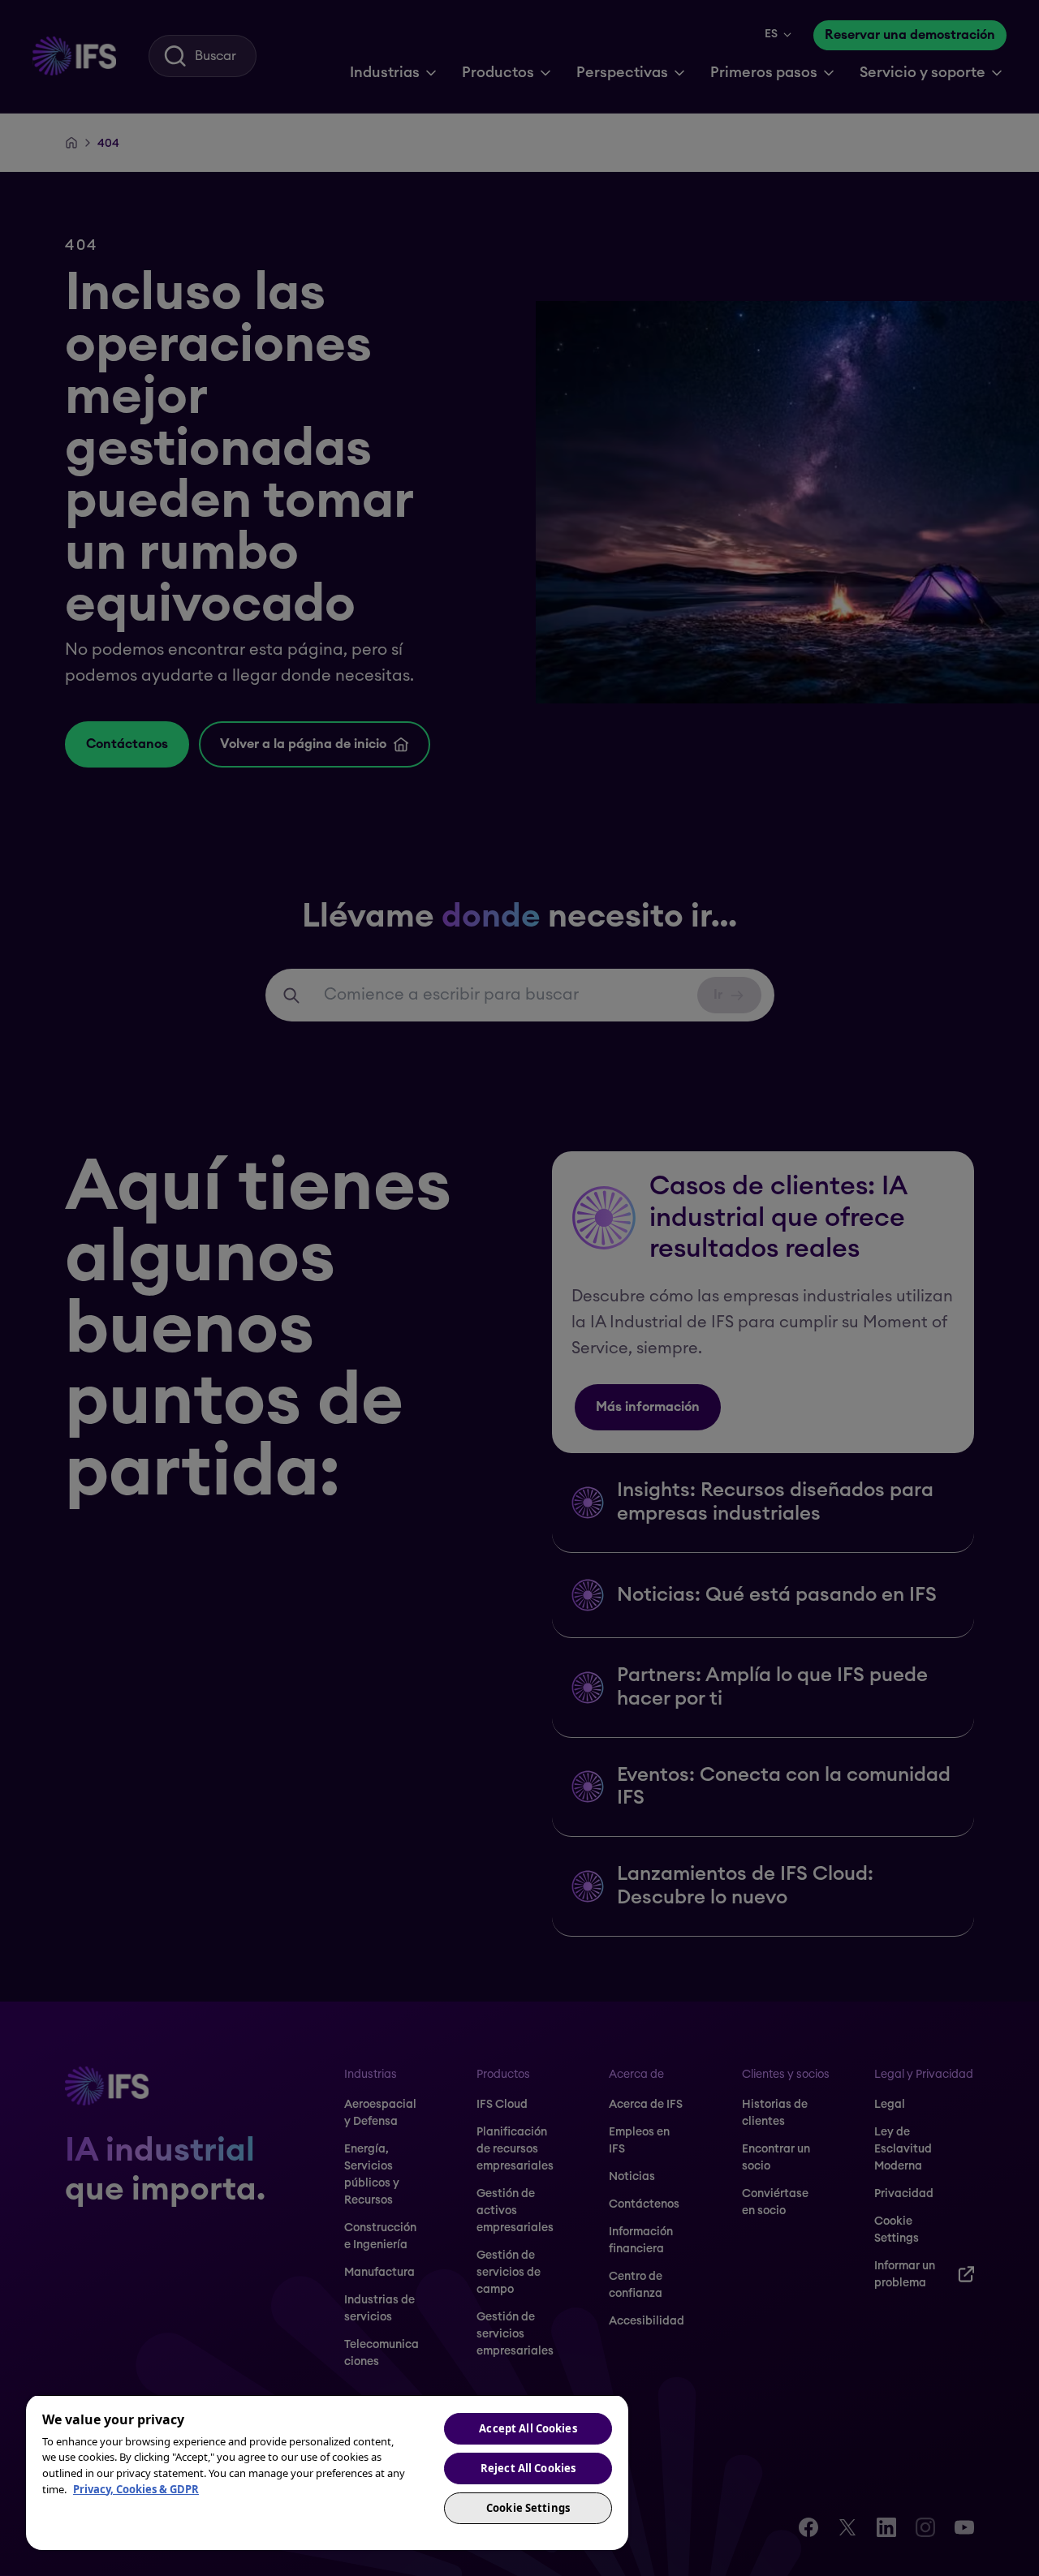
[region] (327, 2472)
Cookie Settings (528, 2508)
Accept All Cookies (528, 2428)
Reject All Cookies (528, 2468)
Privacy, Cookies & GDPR (136, 2489)
